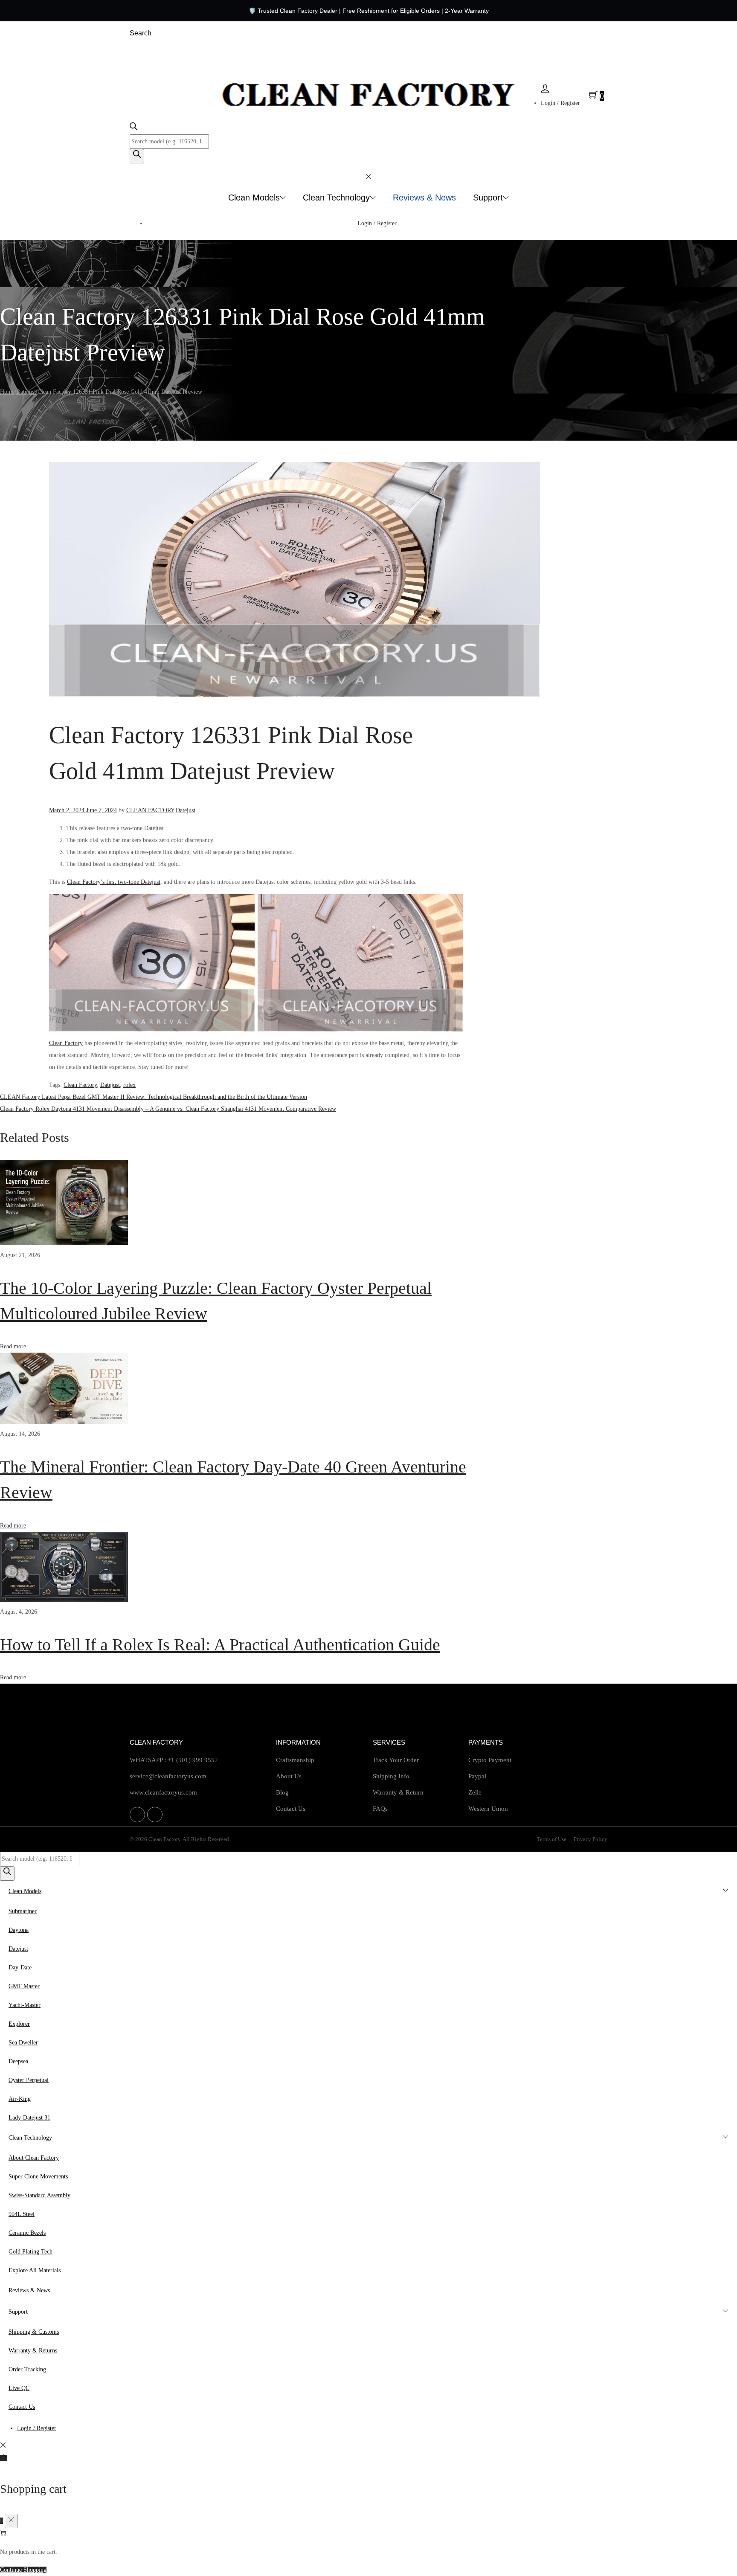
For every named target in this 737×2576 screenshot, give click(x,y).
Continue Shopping (23, 2570)
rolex (129, 1085)
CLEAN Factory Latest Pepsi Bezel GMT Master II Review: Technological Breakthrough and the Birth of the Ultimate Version (154, 1097)
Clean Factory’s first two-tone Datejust (114, 882)
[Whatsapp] (137, 1815)
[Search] (137, 156)
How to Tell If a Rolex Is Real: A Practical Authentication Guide (220, 1645)
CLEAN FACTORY (150, 810)
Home (7, 392)
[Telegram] (155, 1815)
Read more (13, 1346)
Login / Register (560, 103)
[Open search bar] (133, 128)
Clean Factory (66, 1043)
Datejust (26, 392)
